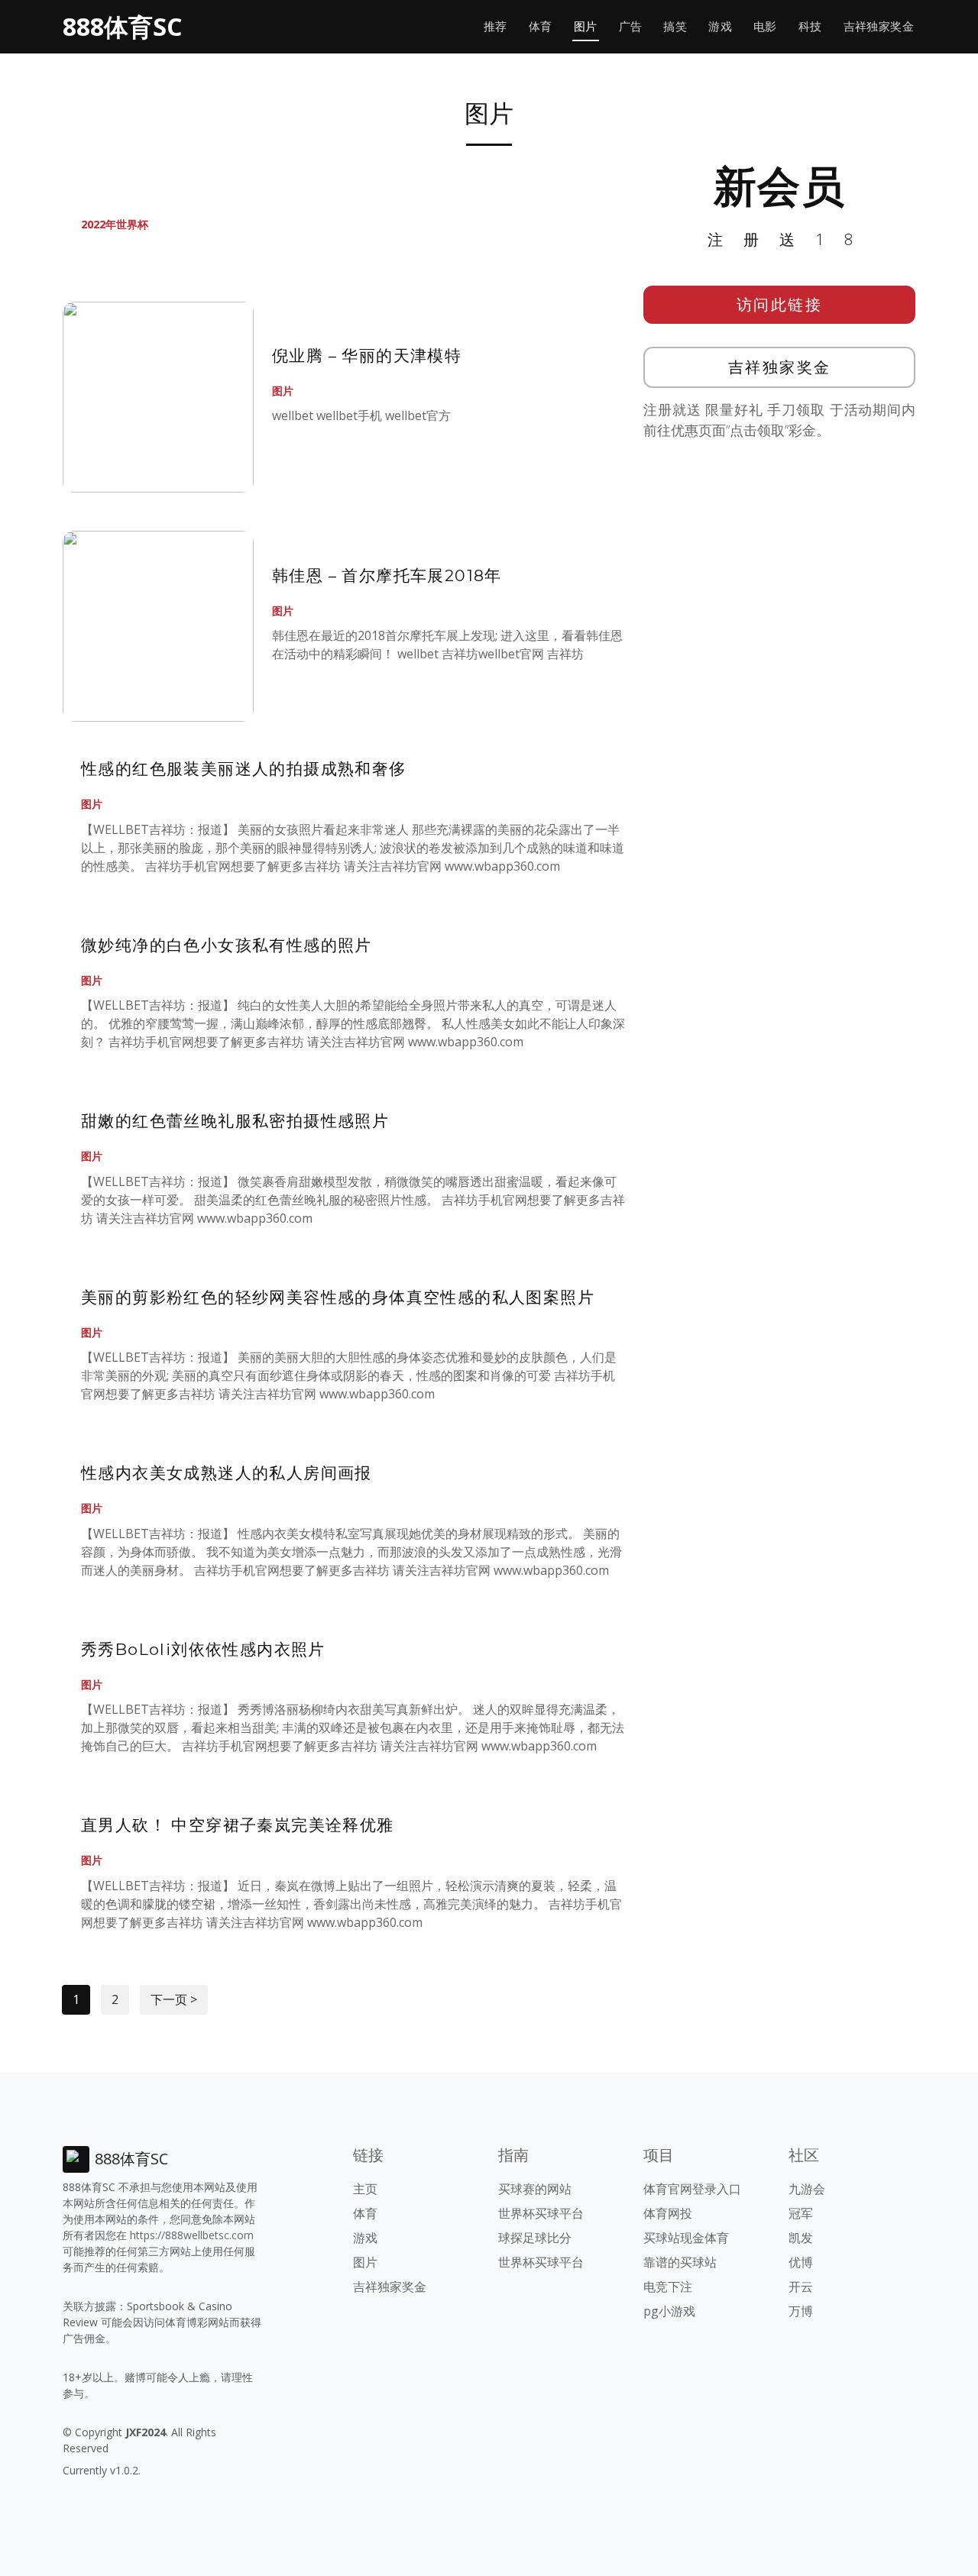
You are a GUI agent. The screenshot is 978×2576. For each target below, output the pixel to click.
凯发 (801, 2238)
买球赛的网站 (535, 2189)
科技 (810, 26)
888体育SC (122, 26)
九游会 (807, 2189)
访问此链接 (780, 304)
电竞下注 (668, 2287)
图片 (586, 26)
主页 (365, 2189)
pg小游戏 (669, 2311)
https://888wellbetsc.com (192, 2235)
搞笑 (675, 26)
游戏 (720, 26)
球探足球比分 (535, 2238)
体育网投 (668, 2213)
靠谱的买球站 (680, 2262)
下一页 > (174, 1999)
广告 (631, 26)
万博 (801, 2311)
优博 (801, 2262)
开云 (801, 2287)
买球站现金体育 (686, 2238)
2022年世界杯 (115, 224)
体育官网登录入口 (692, 2189)
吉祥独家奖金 (879, 26)
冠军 (801, 2213)
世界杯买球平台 (541, 2213)
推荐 (495, 26)
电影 (765, 26)
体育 (541, 26)
